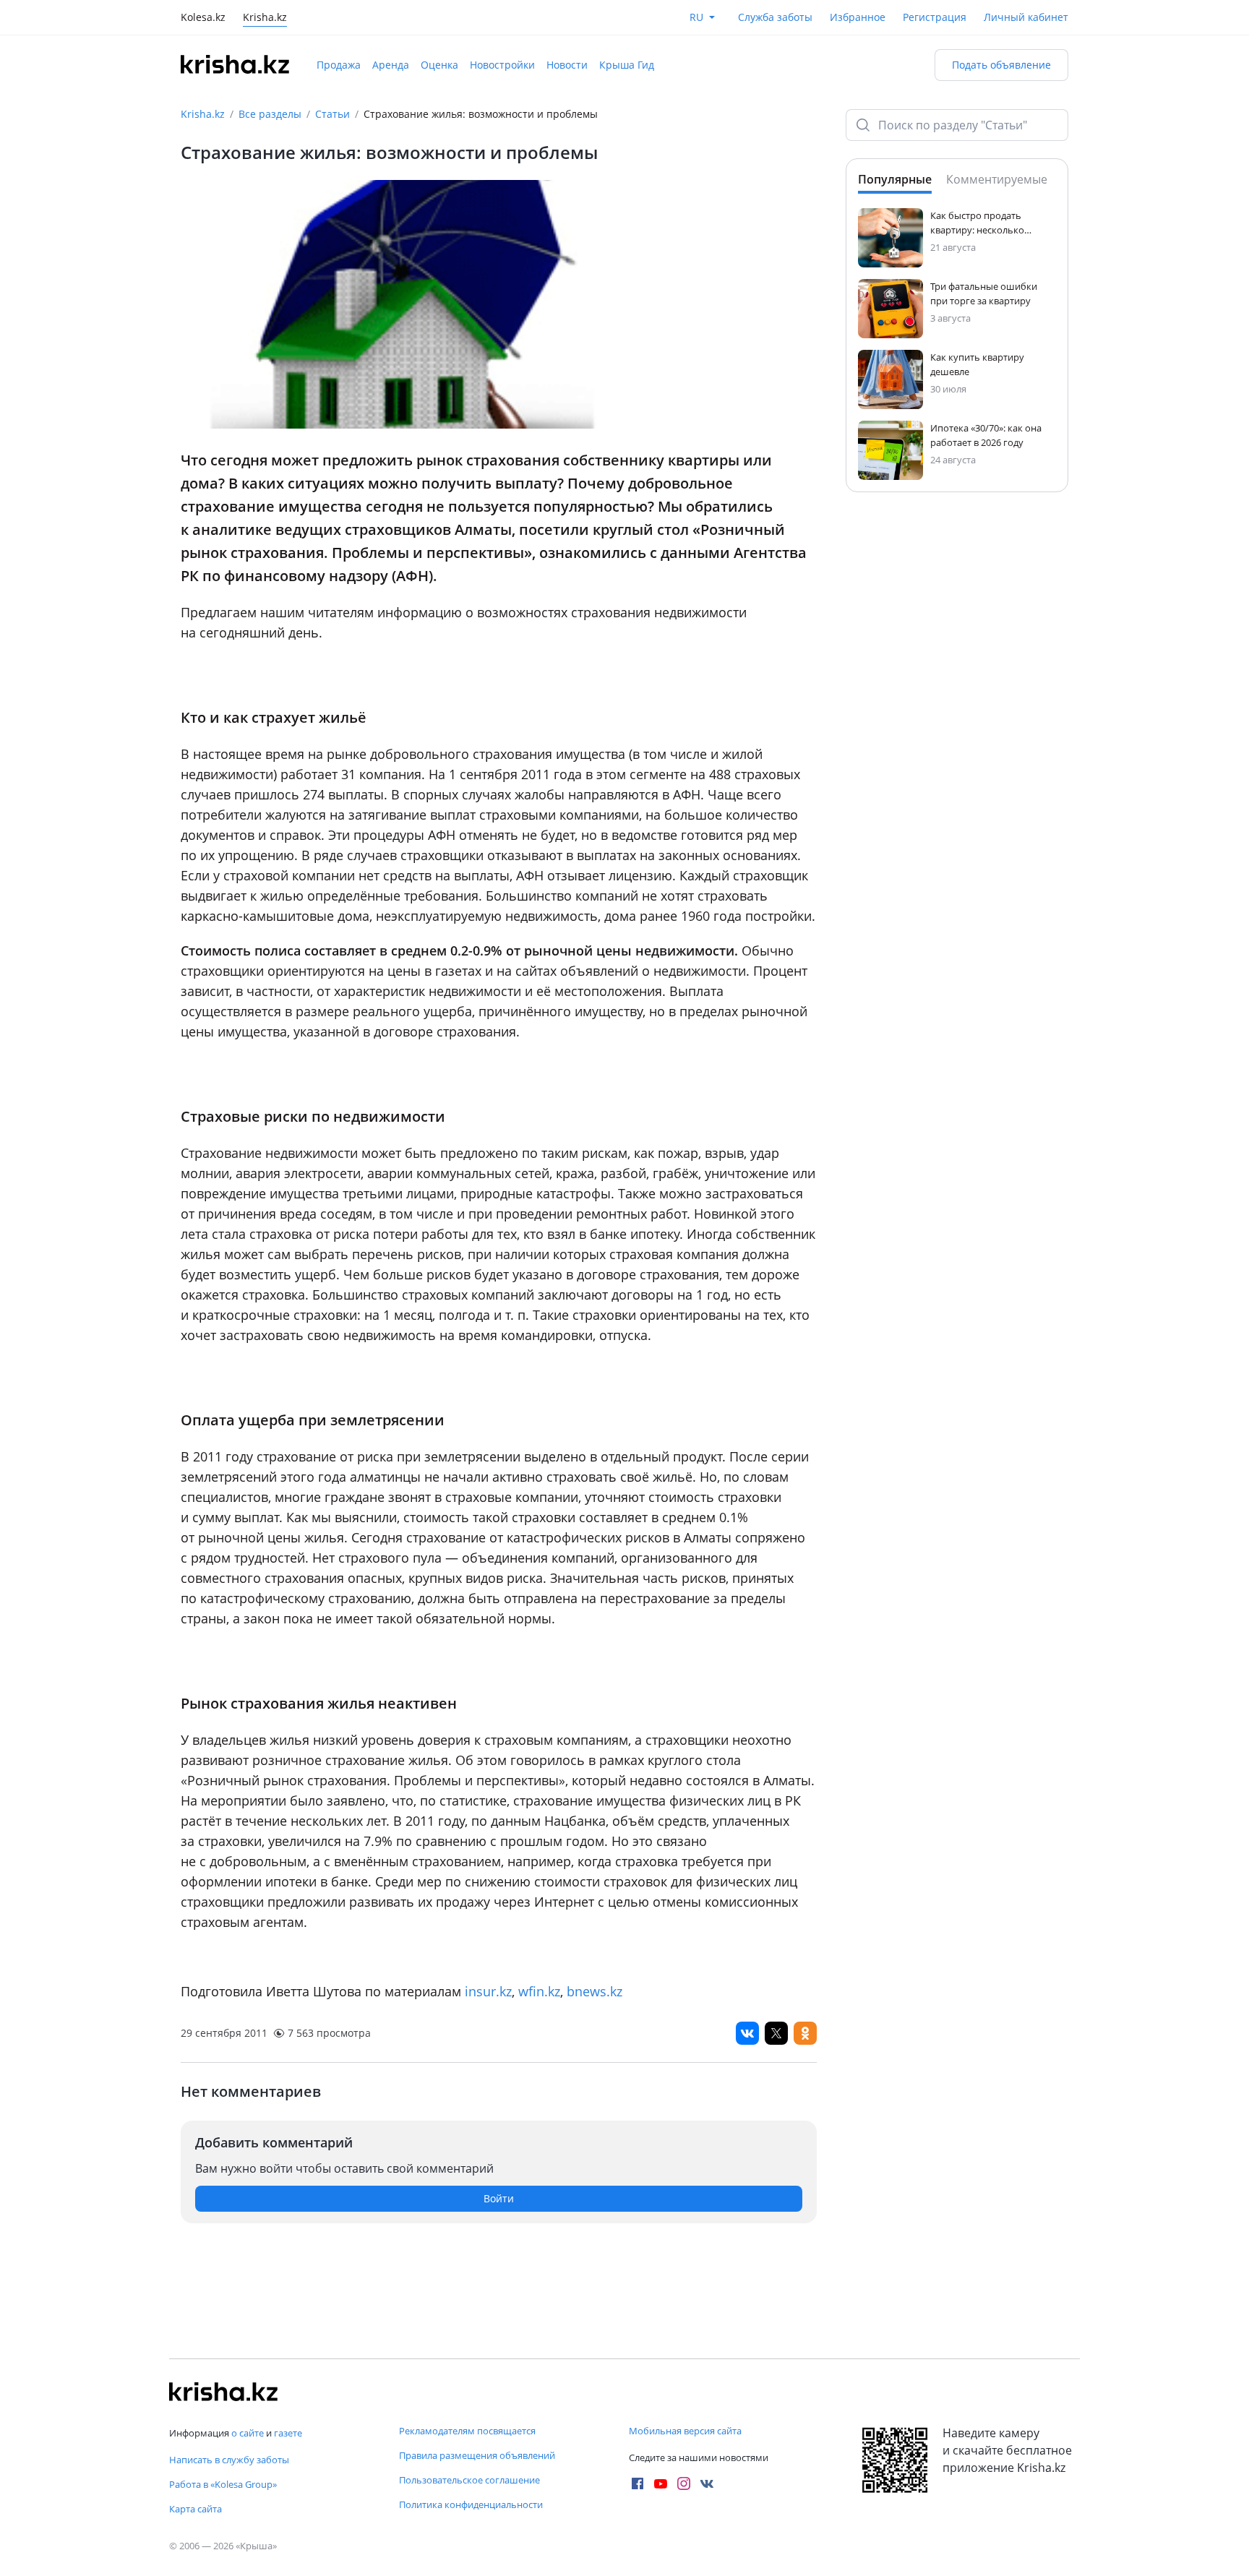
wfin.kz (539, 1991)
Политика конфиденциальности (471, 2504)
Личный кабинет (1026, 17)
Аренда (391, 65)
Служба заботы (775, 17)
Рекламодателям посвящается (467, 2431)
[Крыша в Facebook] (638, 2483)
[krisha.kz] (223, 2392)
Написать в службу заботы (229, 2460)
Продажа (339, 65)
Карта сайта (196, 2509)
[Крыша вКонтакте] (707, 2483)
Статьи (332, 114)
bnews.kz (595, 1991)
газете (288, 2433)
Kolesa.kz (203, 18)
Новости (567, 65)
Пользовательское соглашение (469, 2480)
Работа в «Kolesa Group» (223, 2484)
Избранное (858, 17)
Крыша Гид (627, 65)
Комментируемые (997, 179)
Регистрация (935, 17)
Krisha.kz (203, 114)
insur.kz (488, 1991)
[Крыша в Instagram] (684, 2483)
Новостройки (502, 65)
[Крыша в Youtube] (661, 2483)
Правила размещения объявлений (477, 2455)
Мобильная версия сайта (685, 2431)
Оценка (439, 65)
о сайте (248, 2433)
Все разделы (270, 114)
